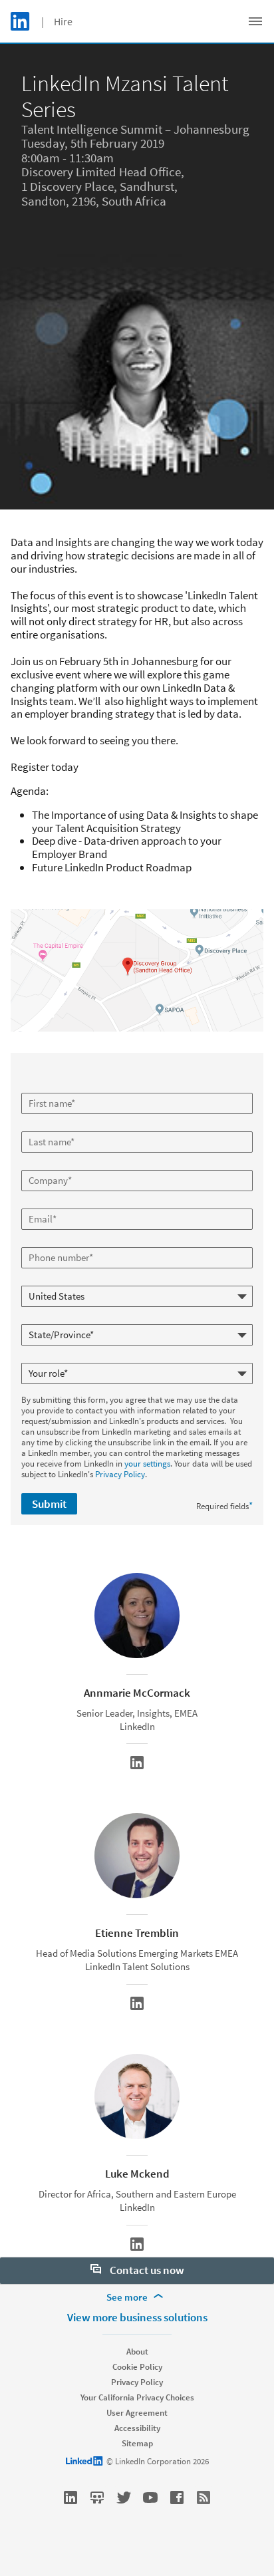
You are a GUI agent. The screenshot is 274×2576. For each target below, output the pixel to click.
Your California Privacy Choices (137, 2397)
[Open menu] (255, 21)
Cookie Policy (137, 2367)
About (137, 2352)
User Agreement (137, 2413)
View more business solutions (137, 2317)
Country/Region (51, 1280)
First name (42, 1087)
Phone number (50, 1242)
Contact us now (146, 2270)
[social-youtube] (150, 2498)
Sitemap (137, 2443)
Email (33, 1203)
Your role (39, 1358)
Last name (42, 1126)
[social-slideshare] (97, 2498)
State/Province (50, 1319)
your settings (147, 1464)
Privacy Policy (120, 1474)
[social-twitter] (124, 2498)
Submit (49, 1504)
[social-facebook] (177, 2498)
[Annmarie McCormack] (137, 1763)
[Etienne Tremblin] (137, 2003)
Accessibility (137, 2428)
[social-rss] (204, 2498)
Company (40, 1165)
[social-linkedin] (70, 2498)
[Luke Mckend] (137, 2244)
